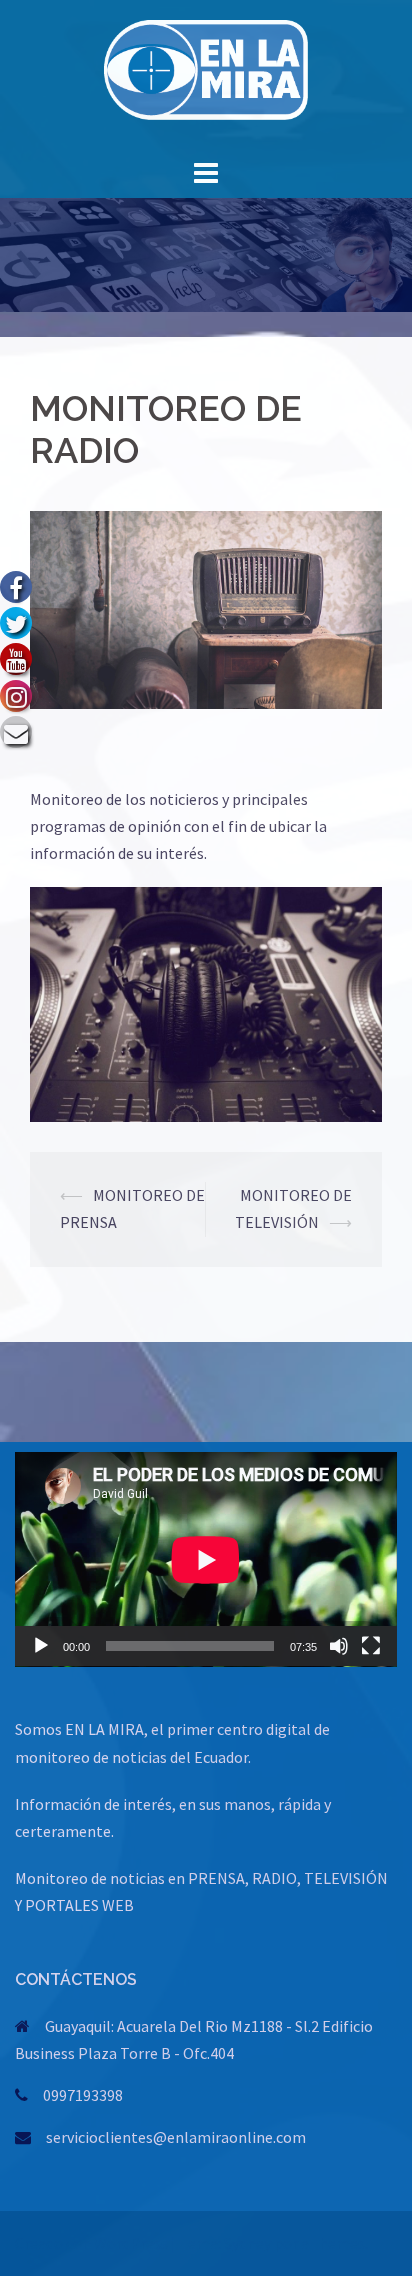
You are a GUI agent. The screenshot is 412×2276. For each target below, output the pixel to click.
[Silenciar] (339, 1646)
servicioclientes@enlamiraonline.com (176, 2137)
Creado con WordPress (91, 2243)
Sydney (247, 2243)
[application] (206, 1559)
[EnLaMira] (206, 75)
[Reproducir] (41, 1646)
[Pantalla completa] (371, 1646)
